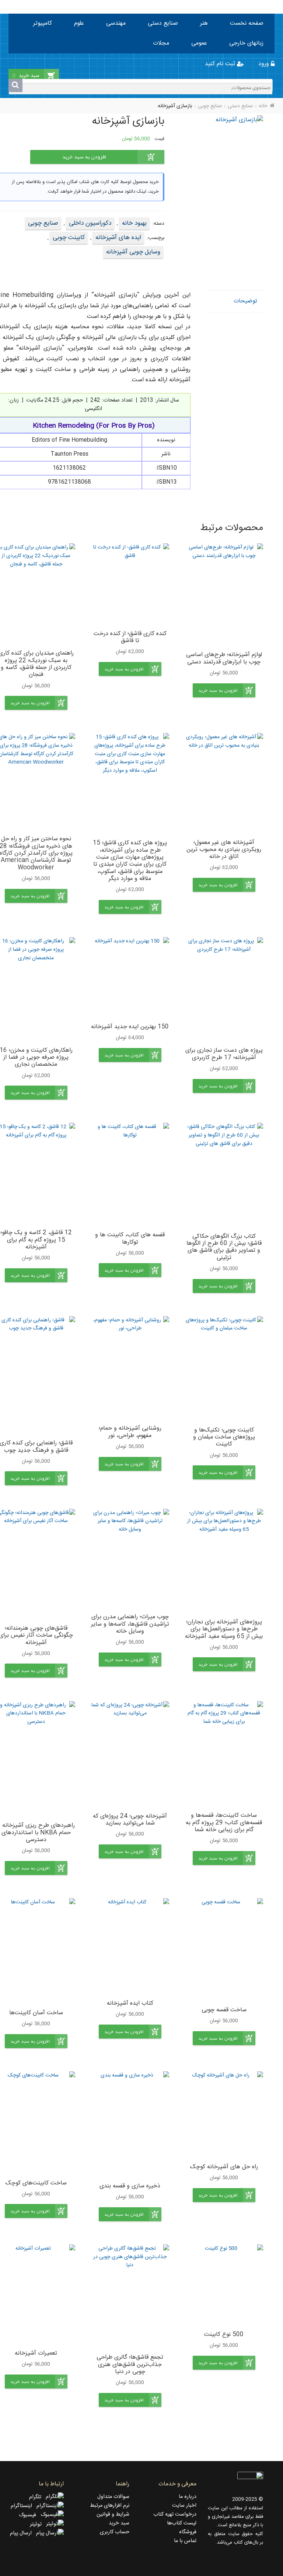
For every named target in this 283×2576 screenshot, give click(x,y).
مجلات (161, 43)
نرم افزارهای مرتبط (110, 2506)
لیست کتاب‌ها (182, 2523)
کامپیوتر (43, 23)
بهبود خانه (134, 223)
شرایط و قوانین (113, 2514)
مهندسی (116, 23)
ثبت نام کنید (221, 64)
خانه (263, 106)
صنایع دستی (163, 23)
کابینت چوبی (69, 238)
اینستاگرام (24, 2506)
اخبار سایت (184, 2506)
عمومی (199, 43)
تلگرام (37, 2497)
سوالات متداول (113, 2497)
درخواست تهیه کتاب (175, 2514)
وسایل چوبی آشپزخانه (133, 252)
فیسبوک (30, 2515)
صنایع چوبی (210, 106)
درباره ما (188, 2497)
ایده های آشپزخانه (118, 238)
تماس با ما (185, 2541)
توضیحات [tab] (245, 301)
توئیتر (38, 2524)
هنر (204, 23)
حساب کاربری (115, 2532)
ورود (265, 64)
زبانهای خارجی (246, 43)
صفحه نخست (247, 23)
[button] (224, 690)
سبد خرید (119, 2523)
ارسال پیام (23, 2533)
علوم (79, 23)
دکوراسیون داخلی (90, 223)
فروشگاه (188, 2532)
